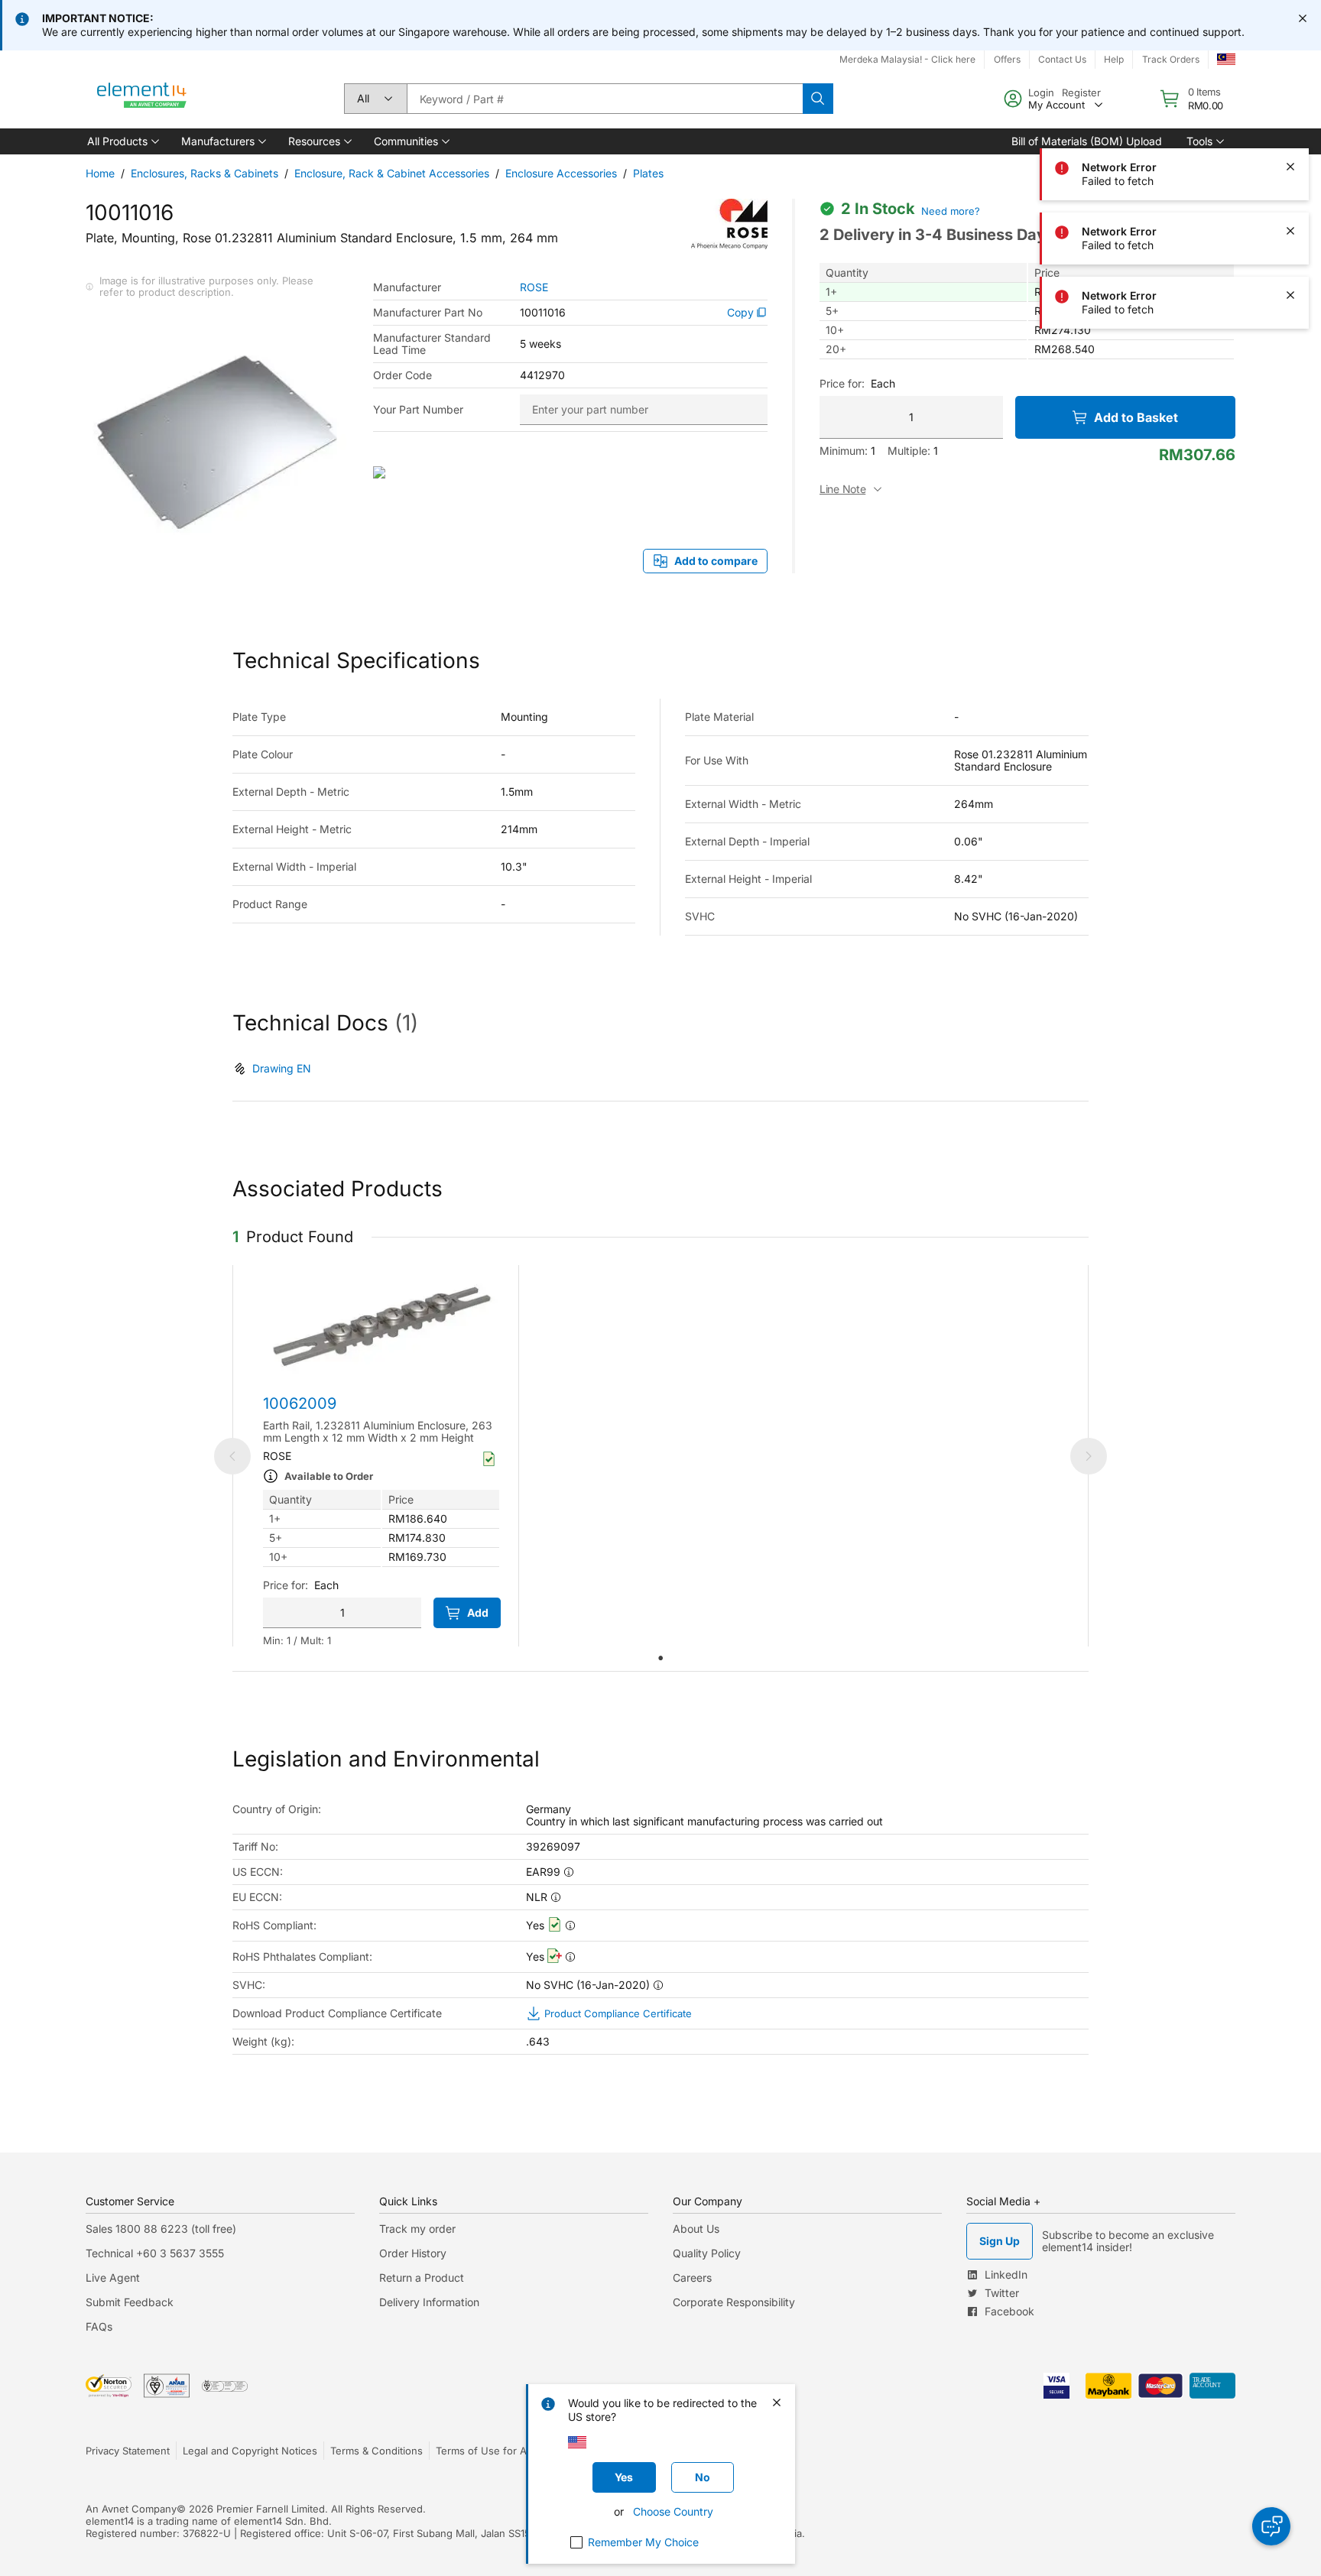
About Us (696, 2229)
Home (100, 173)
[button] (122, 141)
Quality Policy (707, 2253)
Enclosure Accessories (561, 173)
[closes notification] (1303, 18)
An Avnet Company (131, 2509)
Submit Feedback (130, 2302)
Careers (692, 2278)
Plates (648, 173)
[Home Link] (142, 99)
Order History (413, 2253)
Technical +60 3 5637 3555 (155, 2253)
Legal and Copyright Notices (250, 2451)
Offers (1007, 59)
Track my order (417, 2229)
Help (1114, 59)
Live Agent (113, 2278)
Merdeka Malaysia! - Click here (907, 59)
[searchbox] (605, 99)
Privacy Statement (128, 2451)
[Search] (818, 99)
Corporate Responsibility (734, 2302)
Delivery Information (429, 2302)
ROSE (534, 287)
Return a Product (422, 2278)
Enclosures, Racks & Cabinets (204, 173)
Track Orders (1171, 59)
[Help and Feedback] (1271, 2526)
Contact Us (1062, 59)
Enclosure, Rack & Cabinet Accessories (392, 173)
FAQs (99, 2326)
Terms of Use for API (485, 2451)
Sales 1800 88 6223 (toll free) (161, 2229)
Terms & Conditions (377, 2451)
